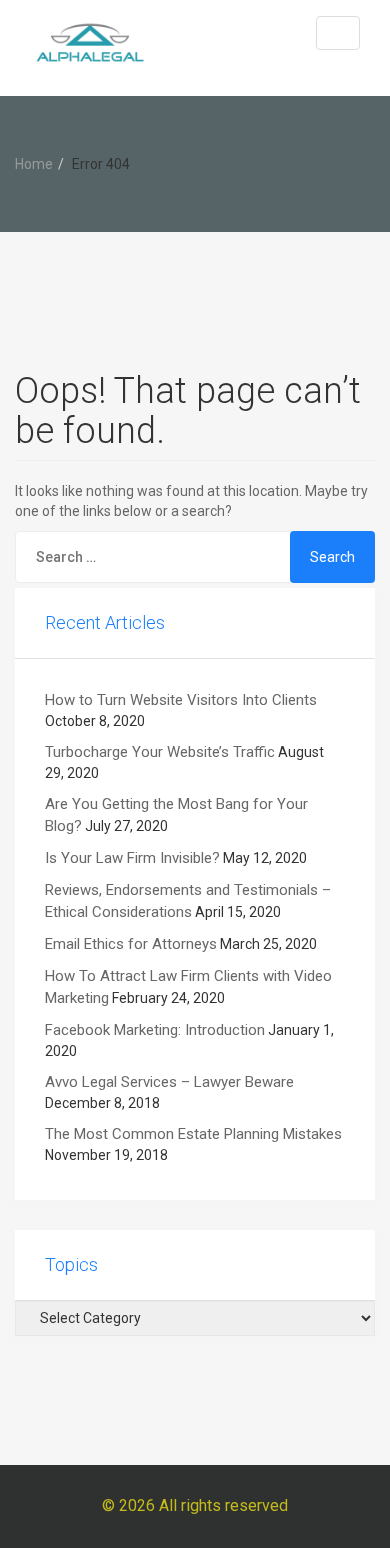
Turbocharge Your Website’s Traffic (160, 752)
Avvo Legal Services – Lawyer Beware (169, 1082)
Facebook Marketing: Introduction (155, 1030)
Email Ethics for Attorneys (131, 944)
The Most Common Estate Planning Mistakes (193, 1134)
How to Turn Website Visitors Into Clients (181, 700)
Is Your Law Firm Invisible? (132, 858)
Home (34, 164)
